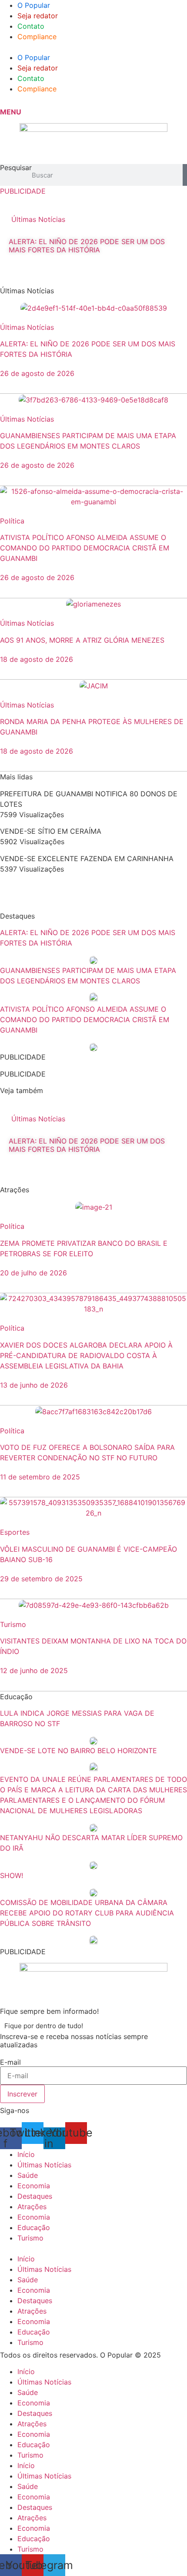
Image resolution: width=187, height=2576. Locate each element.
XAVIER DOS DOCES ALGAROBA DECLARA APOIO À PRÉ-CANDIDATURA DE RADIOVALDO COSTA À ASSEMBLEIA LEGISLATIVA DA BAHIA (86, 1355)
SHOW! (12, 1875)
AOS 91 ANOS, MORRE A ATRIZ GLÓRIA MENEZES (82, 640)
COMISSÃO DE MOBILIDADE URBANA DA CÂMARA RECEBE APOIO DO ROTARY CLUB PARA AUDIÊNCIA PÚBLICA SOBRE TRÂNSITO (87, 1913)
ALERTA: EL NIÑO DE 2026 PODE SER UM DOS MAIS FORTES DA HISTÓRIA (87, 246)
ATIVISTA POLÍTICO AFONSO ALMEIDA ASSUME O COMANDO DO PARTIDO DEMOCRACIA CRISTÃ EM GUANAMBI (85, 548)
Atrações (32, 2207)
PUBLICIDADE (23, 191)
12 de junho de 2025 (34, 1670)
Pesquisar (16, 168)
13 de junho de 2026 (34, 1385)
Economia (34, 2186)
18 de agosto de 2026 (37, 659)
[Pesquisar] (185, 175)
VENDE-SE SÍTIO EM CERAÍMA (51, 831)
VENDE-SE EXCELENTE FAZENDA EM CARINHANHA (87, 859)
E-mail (10, 2062)
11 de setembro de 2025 (40, 1477)
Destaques (35, 2196)
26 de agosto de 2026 (37, 373)
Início (26, 2154)
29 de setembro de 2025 (41, 1579)
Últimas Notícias (38, 219)
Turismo (30, 2238)
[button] (93, 47)
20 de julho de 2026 (33, 1273)
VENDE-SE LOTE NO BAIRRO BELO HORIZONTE (78, 1751)
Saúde (28, 2175)
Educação (34, 2227)
